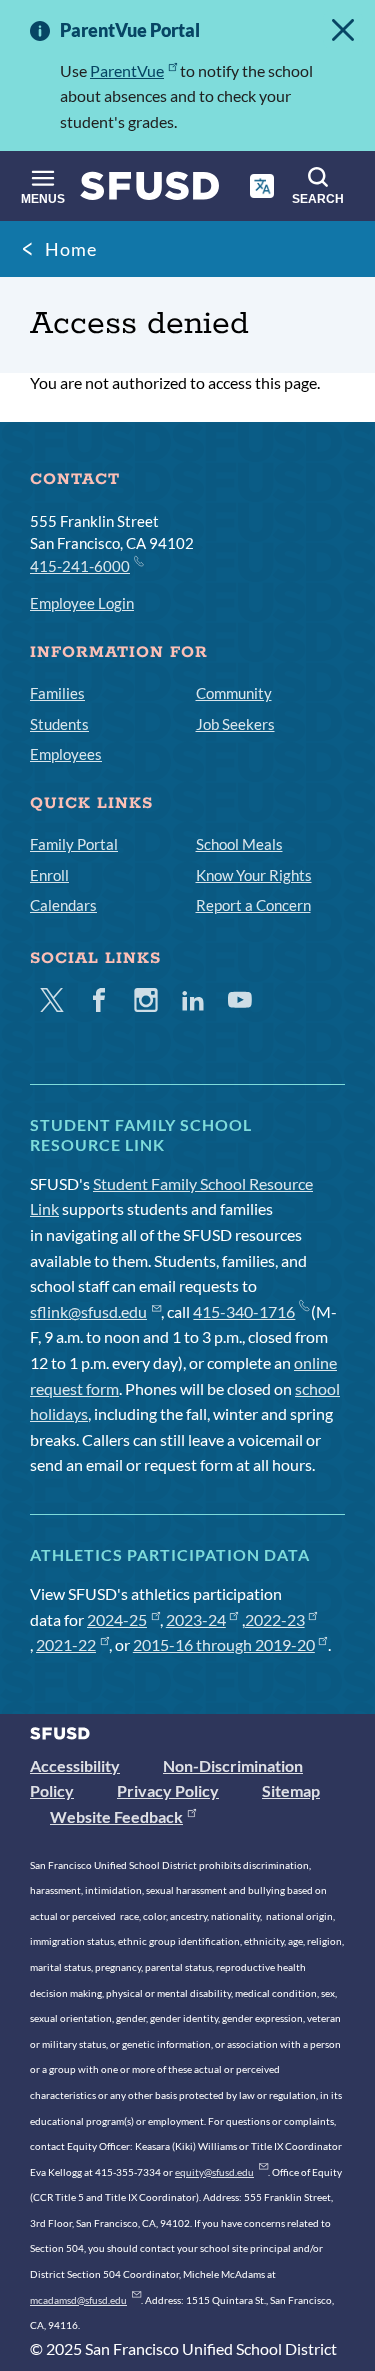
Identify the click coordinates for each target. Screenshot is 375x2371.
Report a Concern (253, 905)
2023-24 (196, 1619)
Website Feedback (116, 1816)
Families (57, 693)
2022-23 (275, 1619)
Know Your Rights (254, 875)
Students (59, 724)
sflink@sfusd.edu (88, 1311)
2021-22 (66, 1644)
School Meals (239, 844)
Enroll (49, 875)
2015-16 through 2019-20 (224, 1644)
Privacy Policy (168, 1790)
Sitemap (291, 1790)
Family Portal (74, 844)
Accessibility (75, 1765)
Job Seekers (235, 724)
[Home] (150, 190)
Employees (66, 754)
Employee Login (82, 603)
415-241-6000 (80, 566)
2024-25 (117, 1619)
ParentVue (127, 70)
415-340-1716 (244, 1311)
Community (234, 693)
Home (71, 249)
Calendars (63, 905)
